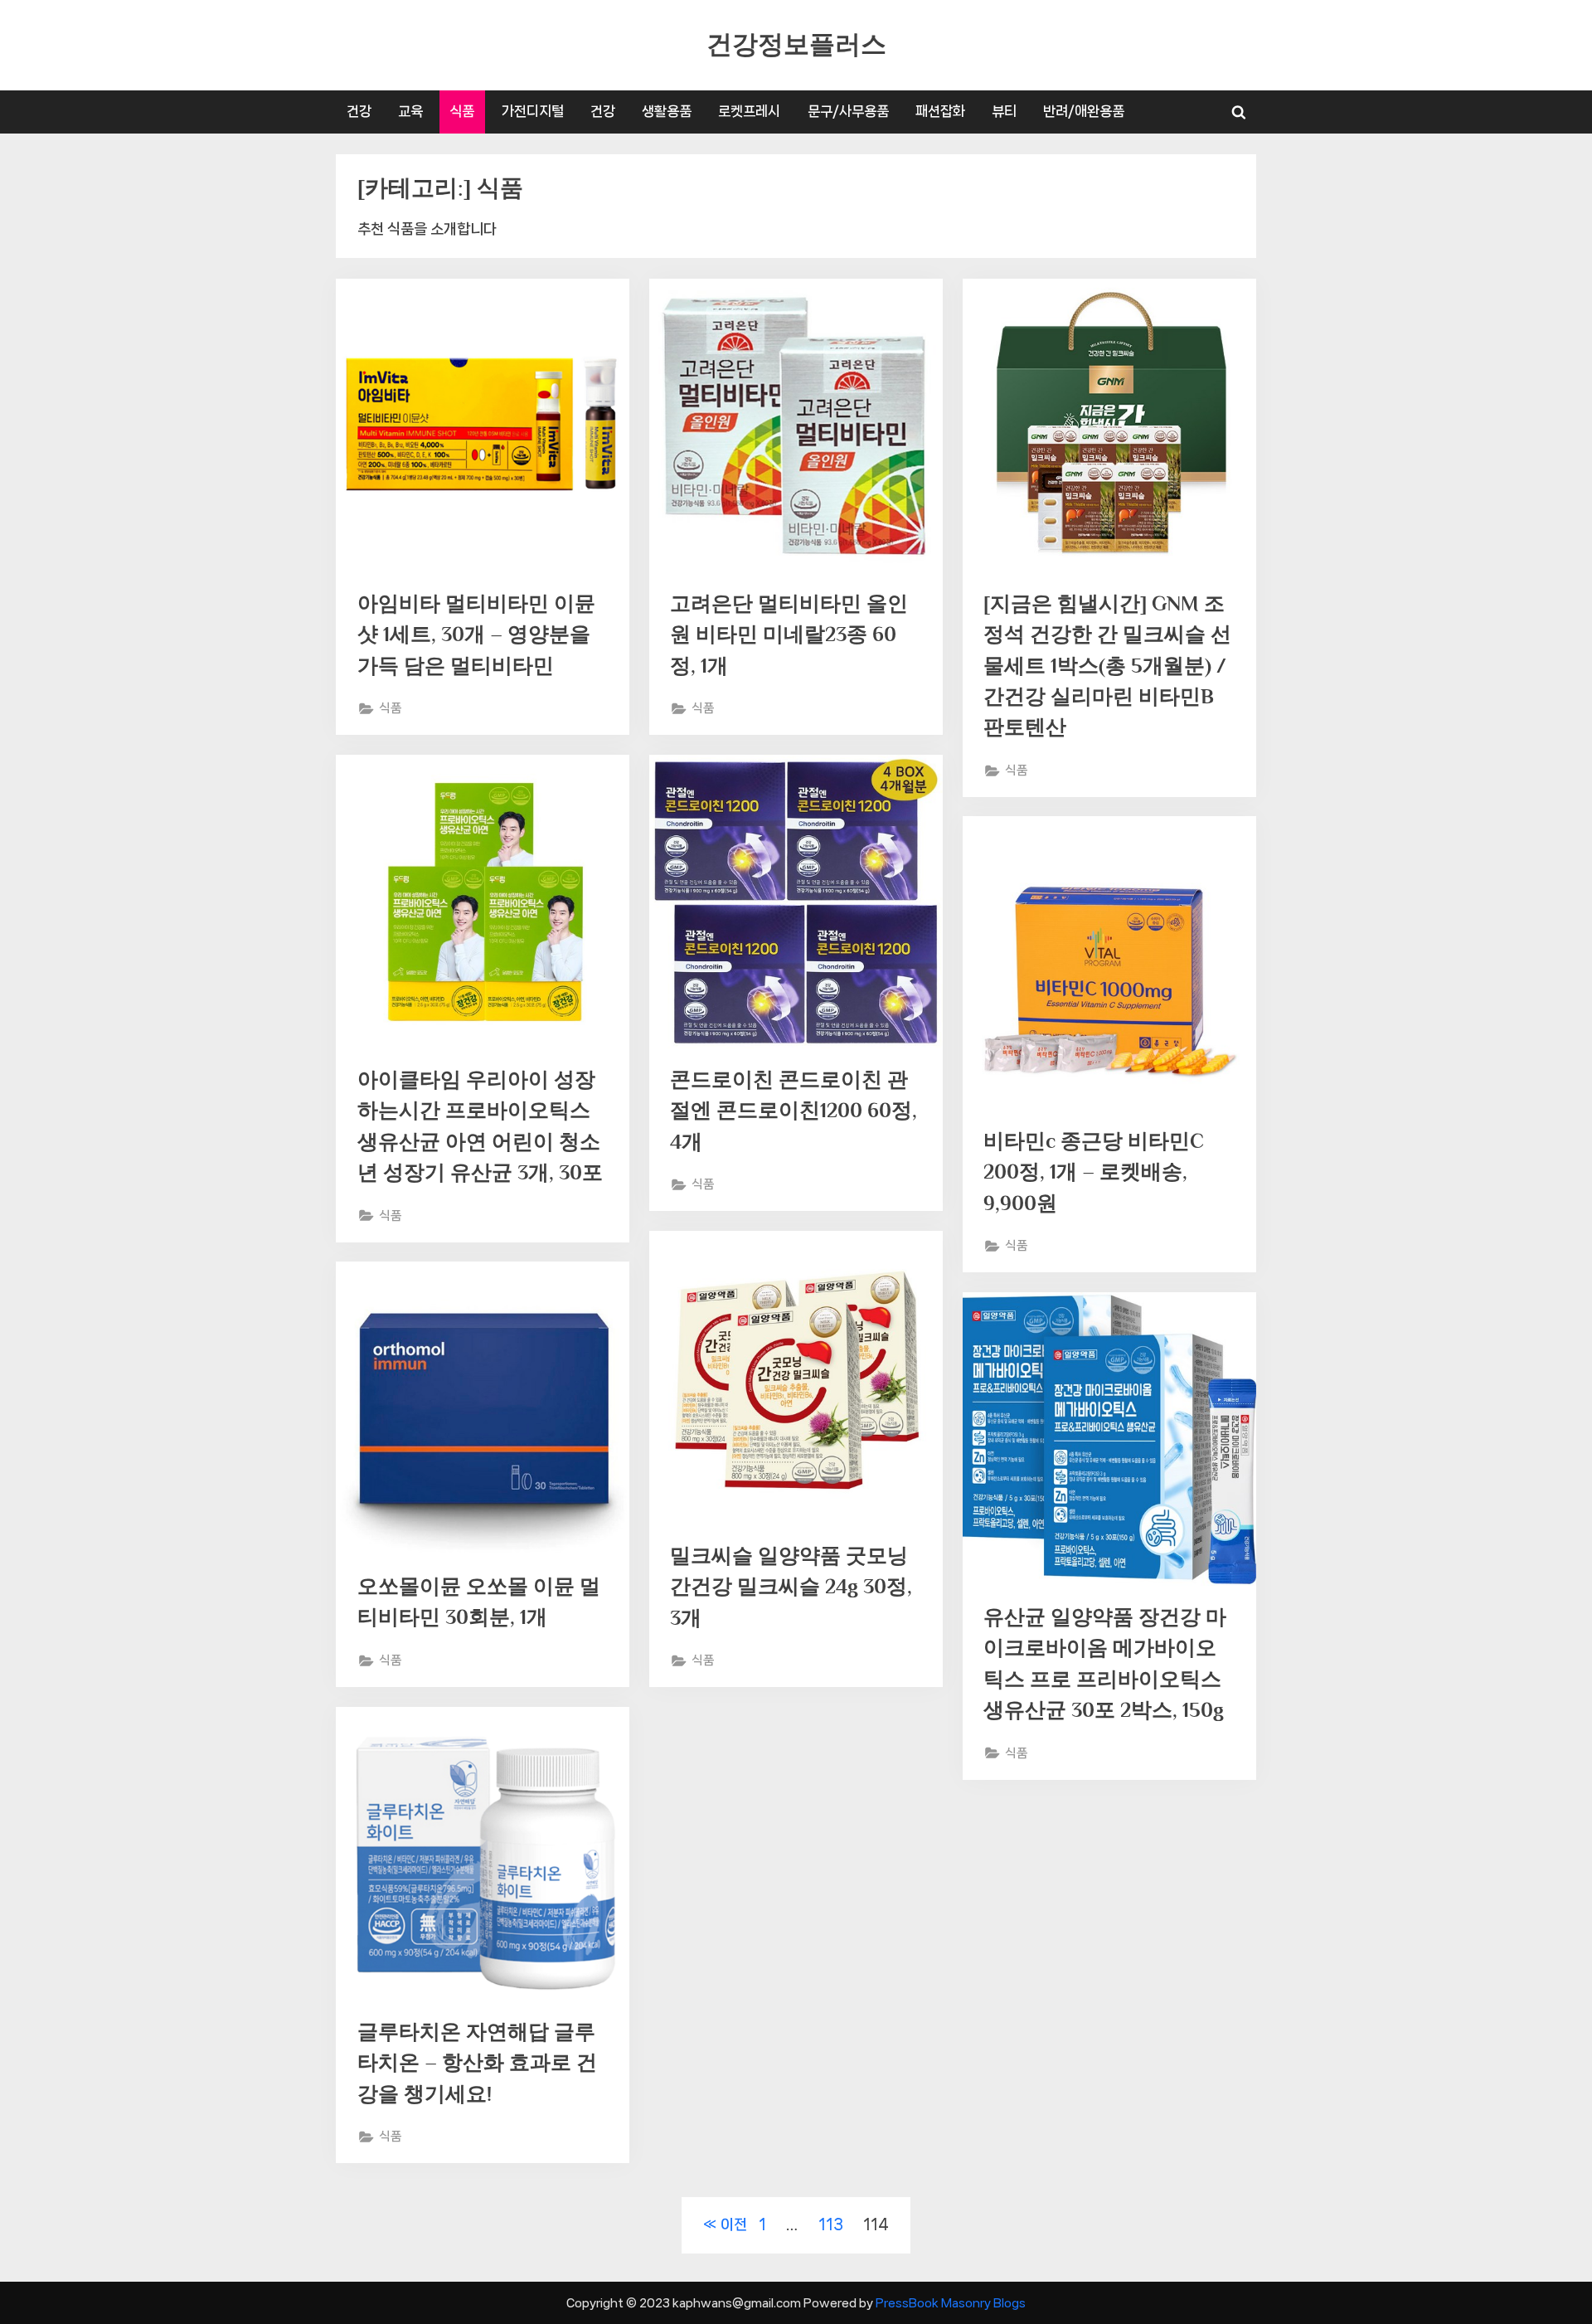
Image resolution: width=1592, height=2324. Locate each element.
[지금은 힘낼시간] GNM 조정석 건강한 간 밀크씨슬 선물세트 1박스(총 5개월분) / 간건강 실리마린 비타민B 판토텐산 (1107, 665)
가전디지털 (533, 111)
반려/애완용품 (1084, 111)
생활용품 (667, 111)
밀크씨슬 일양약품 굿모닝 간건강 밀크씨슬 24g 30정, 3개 (791, 1586)
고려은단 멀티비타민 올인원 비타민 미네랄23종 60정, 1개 (789, 634)
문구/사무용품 (848, 111)
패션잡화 (940, 111)
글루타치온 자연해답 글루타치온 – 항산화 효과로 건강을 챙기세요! (477, 2062)
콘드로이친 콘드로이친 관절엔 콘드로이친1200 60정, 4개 (794, 1110)
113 (831, 2224)
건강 (359, 111)
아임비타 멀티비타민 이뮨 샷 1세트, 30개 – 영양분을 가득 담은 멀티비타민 (476, 634)
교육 (410, 111)
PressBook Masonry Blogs (951, 2303)
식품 (462, 111)
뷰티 (1004, 111)
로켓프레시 (749, 111)
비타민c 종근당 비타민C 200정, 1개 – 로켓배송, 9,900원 (1094, 1172)
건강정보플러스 (796, 44)
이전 (734, 2224)
